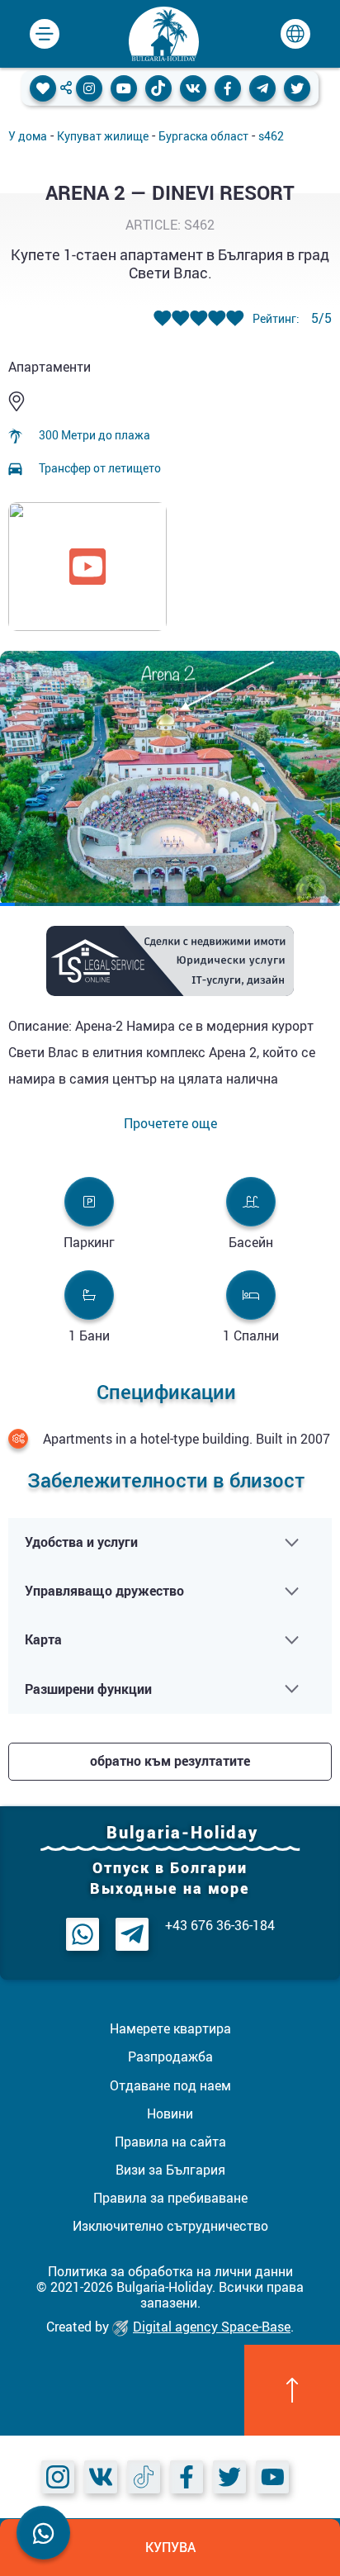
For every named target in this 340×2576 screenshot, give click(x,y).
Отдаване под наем (170, 2085)
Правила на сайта (170, 2142)
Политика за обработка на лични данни (170, 2271)
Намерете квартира (170, 2028)
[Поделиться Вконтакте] (193, 88)
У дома (28, 136)
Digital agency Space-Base (212, 2327)
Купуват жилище (103, 136)
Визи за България (170, 2170)
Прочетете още (170, 1124)
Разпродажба (170, 2057)
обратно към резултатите (170, 1761)
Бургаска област (203, 136)
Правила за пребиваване (170, 2198)
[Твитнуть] (297, 88)
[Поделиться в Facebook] (228, 88)
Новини (170, 2113)
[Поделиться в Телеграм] (262, 88)
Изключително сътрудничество (170, 2226)
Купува (170, 2547)
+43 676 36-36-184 (220, 1926)
